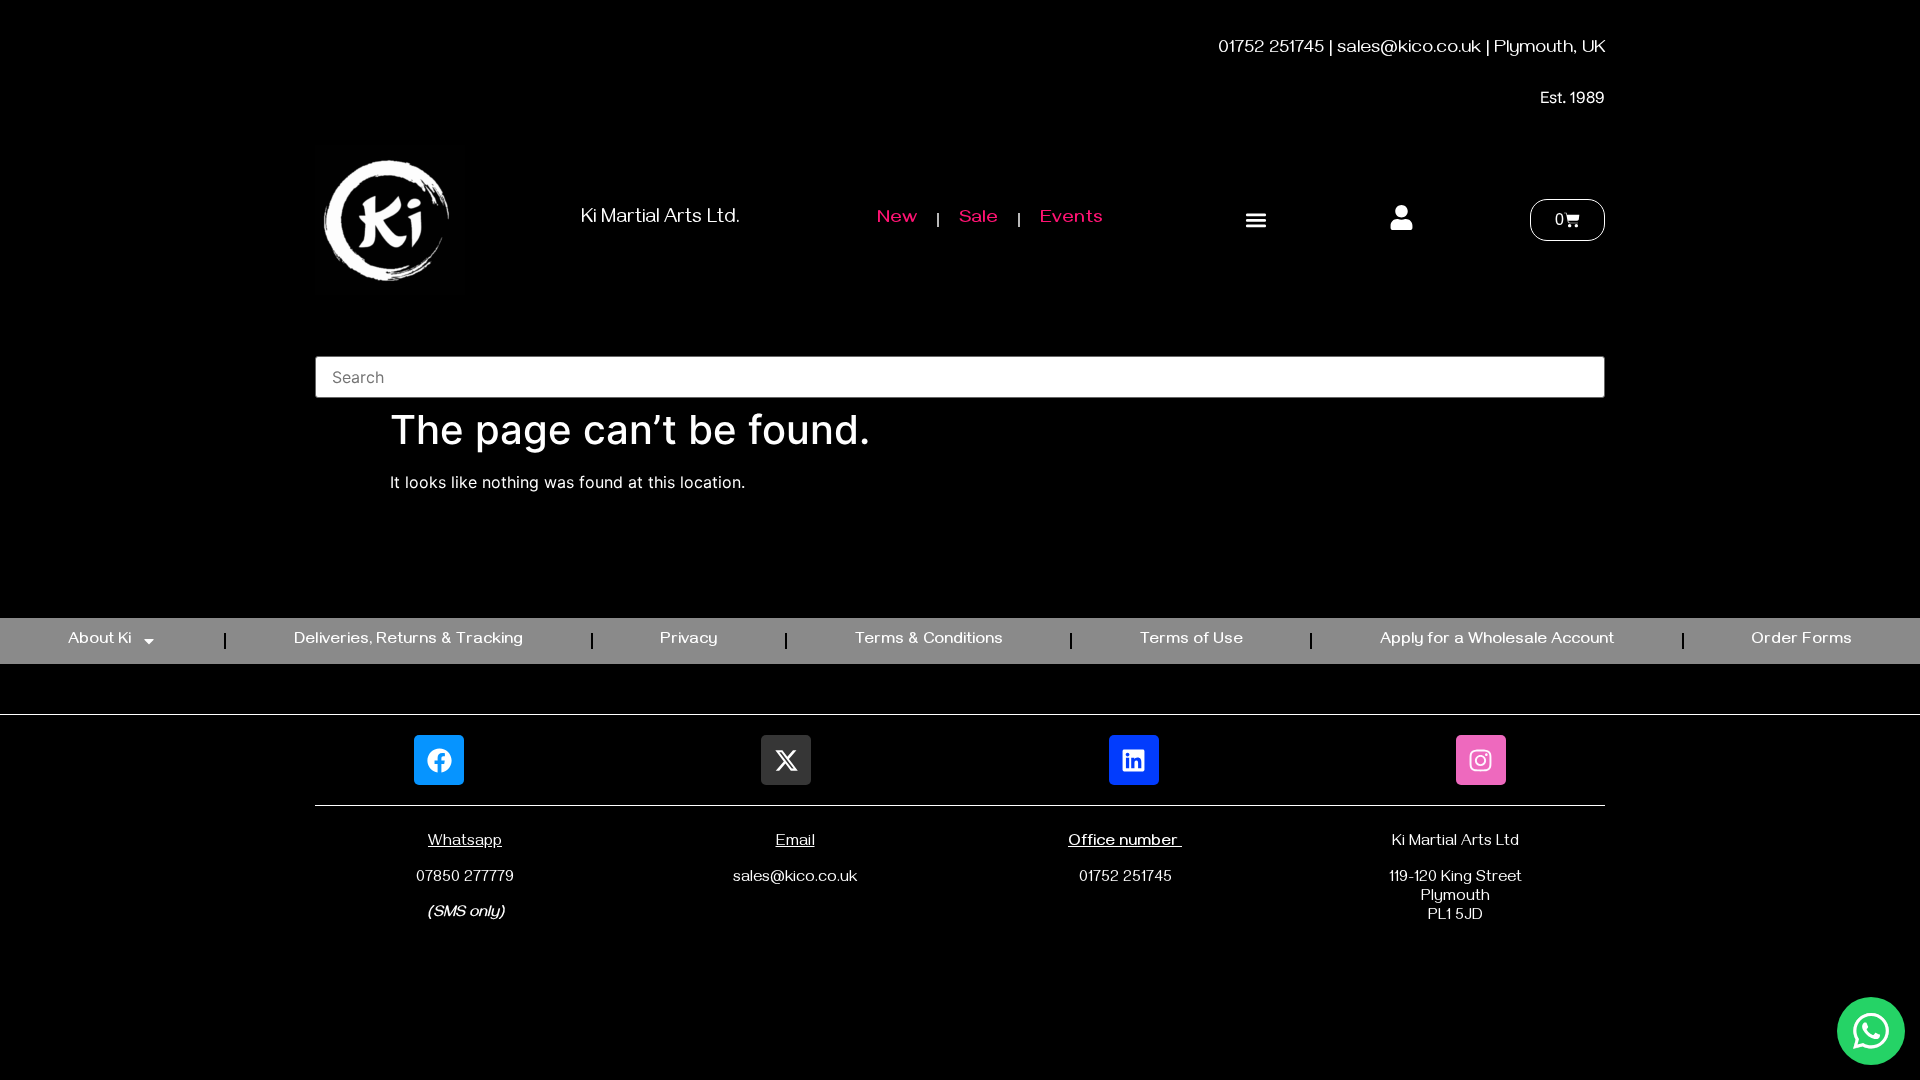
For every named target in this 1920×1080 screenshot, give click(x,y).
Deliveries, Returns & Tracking (408, 641)
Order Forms (1801, 641)
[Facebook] (439, 760)
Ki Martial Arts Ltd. (660, 219)
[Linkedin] (1134, 760)
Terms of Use (1191, 641)
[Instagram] (1481, 760)
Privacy (688, 641)
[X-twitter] (786, 760)
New (897, 219)
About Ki (99, 641)
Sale (978, 219)
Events (1071, 219)
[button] (1255, 220)
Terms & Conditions (929, 641)
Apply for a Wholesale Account (1497, 641)
